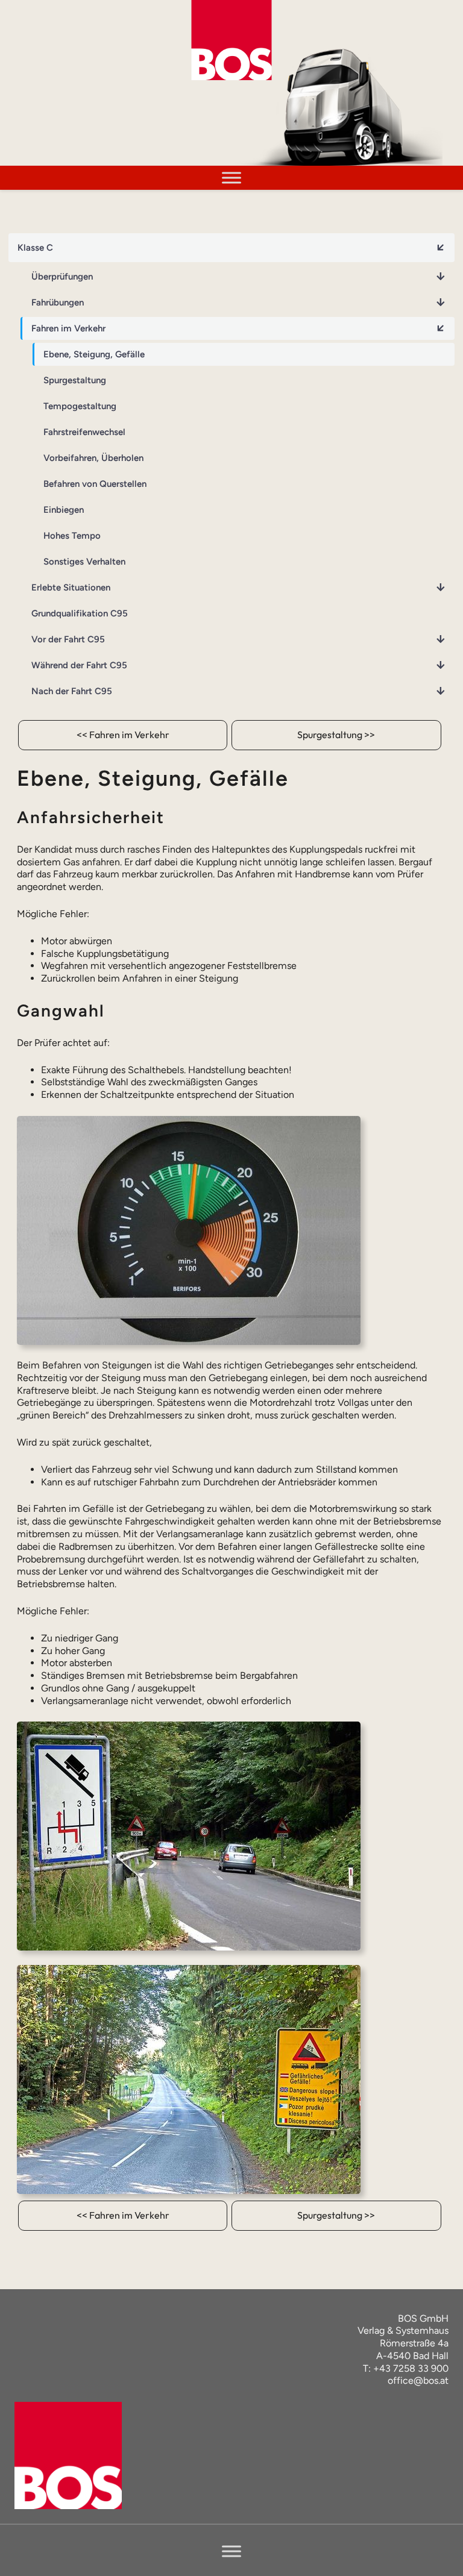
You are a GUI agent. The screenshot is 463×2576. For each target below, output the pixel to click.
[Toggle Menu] (231, 177)
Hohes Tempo (72, 536)
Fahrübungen (58, 302)
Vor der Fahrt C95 (68, 639)
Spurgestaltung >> (336, 735)
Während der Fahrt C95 (79, 665)
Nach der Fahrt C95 (72, 691)
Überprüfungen (62, 277)
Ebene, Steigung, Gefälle (94, 354)
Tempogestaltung (80, 406)
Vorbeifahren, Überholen (93, 458)
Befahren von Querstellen (95, 484)
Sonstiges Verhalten (84, 562)
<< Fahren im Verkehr (123, 735)
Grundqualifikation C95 (80, 613)
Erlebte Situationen (71, 588)
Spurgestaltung (75, 380)
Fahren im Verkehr (68, 328)
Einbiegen (64, 510)
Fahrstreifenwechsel (84, 432)
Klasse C (35, 248)
